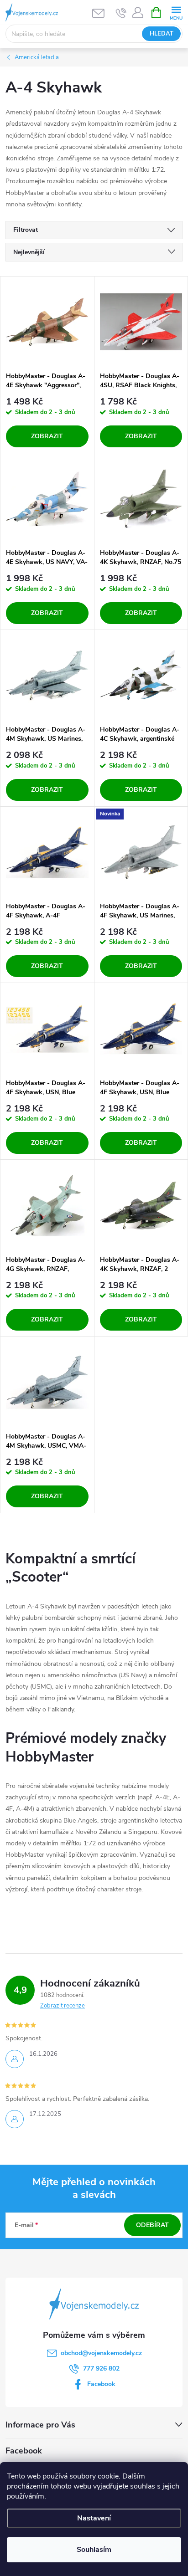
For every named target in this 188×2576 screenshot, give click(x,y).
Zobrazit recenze (63, 2006)
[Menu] (176, 12)
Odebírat (152, 2225)
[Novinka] (141, 852)
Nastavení (94, 2518)
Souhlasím (94, 2550)
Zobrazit (47, 436)
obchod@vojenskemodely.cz (101, 2353)
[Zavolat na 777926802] (121, 13)
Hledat (162, 34)
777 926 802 (101, 2369)
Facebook (101, 2384)
